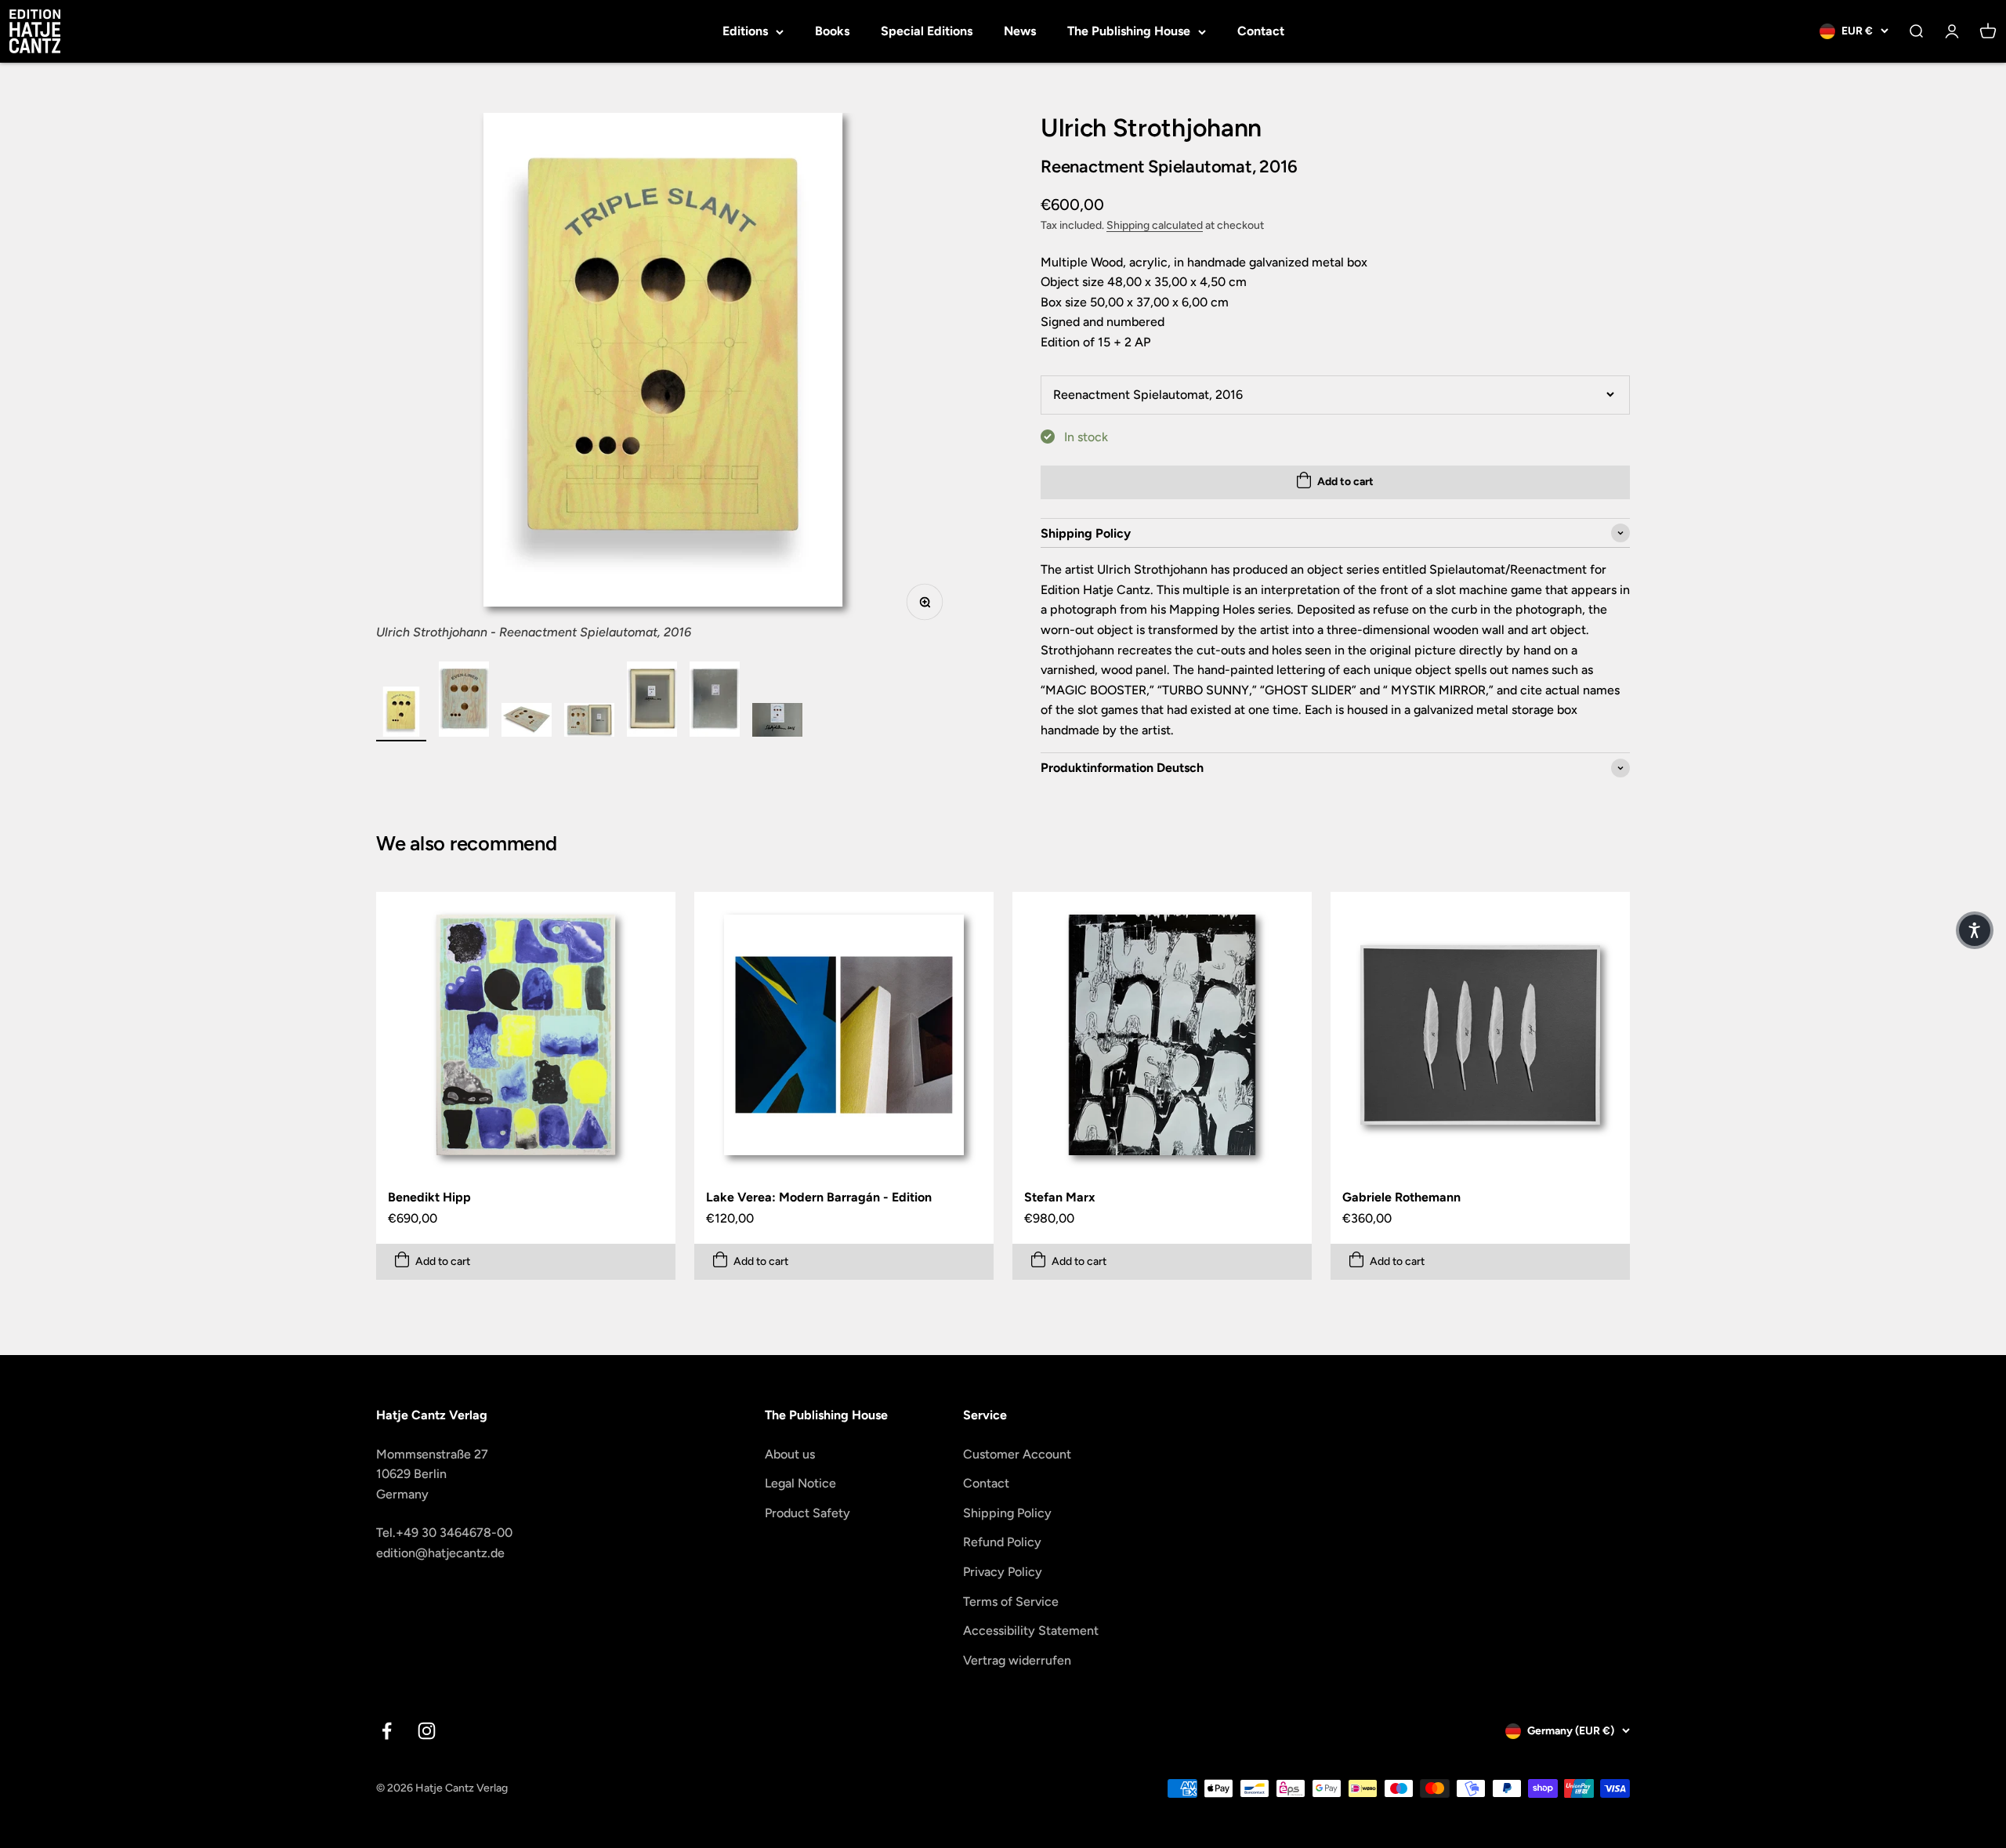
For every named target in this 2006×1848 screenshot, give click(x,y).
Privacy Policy (1003, 1572)
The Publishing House (1129, 31)
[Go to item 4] (589, 722)
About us (790, 1454)
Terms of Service (1011, 1602)
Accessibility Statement (1031, 1631)
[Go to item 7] (777, 722)
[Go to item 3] (527, 722)
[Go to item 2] (464, 701)
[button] (1975, 930)
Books (832, 31)
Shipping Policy (1007, 1513)
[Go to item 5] (652, 701)
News (1020, 31)
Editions (745, 31)
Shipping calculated (1155, 225)
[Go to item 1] (401, 714)
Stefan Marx (1060, 1197)
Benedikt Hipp (429, 1197)
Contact (1261, 31)
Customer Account (1017, 1454)
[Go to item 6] (715, 701)
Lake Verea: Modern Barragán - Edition (819, 1197)
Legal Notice (800, 1483)
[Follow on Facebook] (387, 1731)
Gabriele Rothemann (1401, 1197)
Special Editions (927, 31)
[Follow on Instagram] (427, 1731)
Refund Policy (1002, 1542)
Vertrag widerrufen (1017, 1660)
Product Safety (807, 1513)
